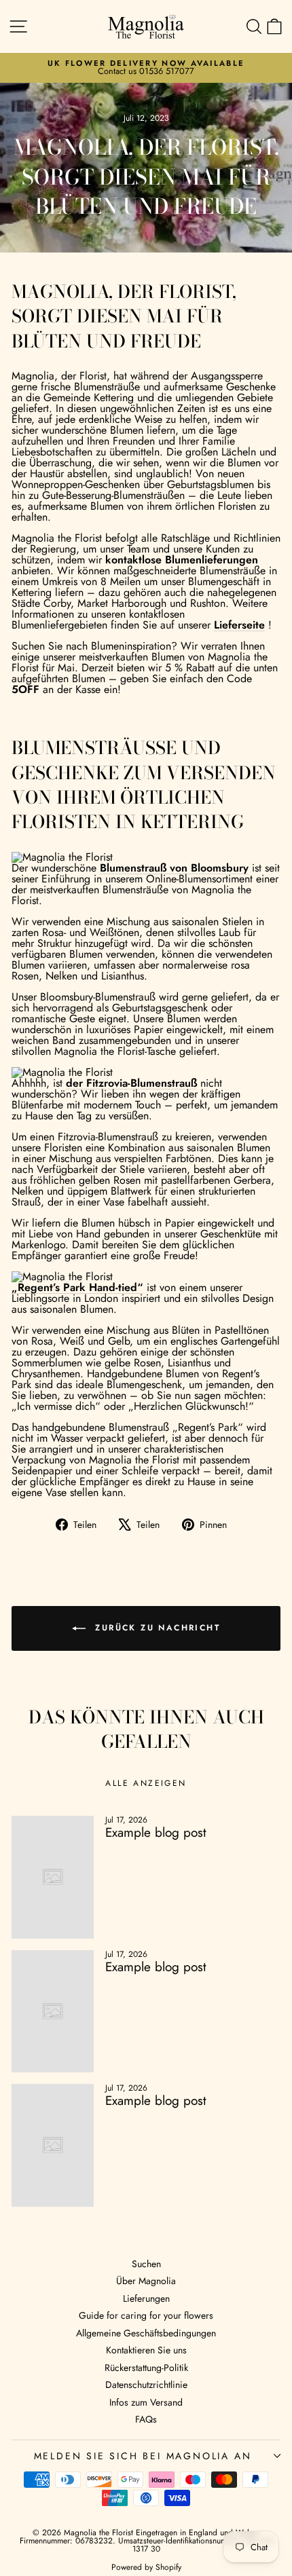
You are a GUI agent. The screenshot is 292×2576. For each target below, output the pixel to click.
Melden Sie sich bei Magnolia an (143, 2456)
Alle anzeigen (146, 1783)
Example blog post (156, 1832)
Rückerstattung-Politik (146, 2368)
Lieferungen (146, 2298)
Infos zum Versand (146, 2402)
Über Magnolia (146, 2281)
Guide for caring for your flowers (146, 2315)
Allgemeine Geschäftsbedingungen (146, 2333)
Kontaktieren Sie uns (146, 2350)
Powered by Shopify (146, 2567)
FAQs (146, 2419)
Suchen (146, 2264)
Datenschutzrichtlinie (146, 2385)
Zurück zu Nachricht (156, 1628)
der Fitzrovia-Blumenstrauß (131, 1083)
